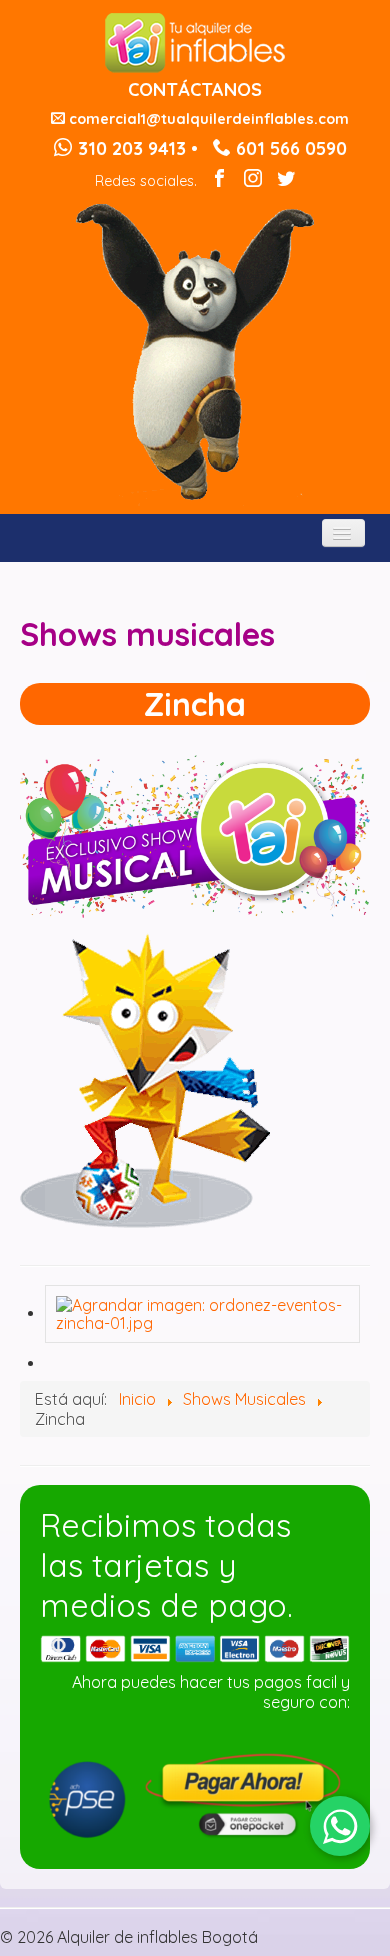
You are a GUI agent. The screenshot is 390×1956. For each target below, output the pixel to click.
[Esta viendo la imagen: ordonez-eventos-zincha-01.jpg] (202, 1312)
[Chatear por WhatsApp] (340, 1826)
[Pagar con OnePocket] (195, 1793)
